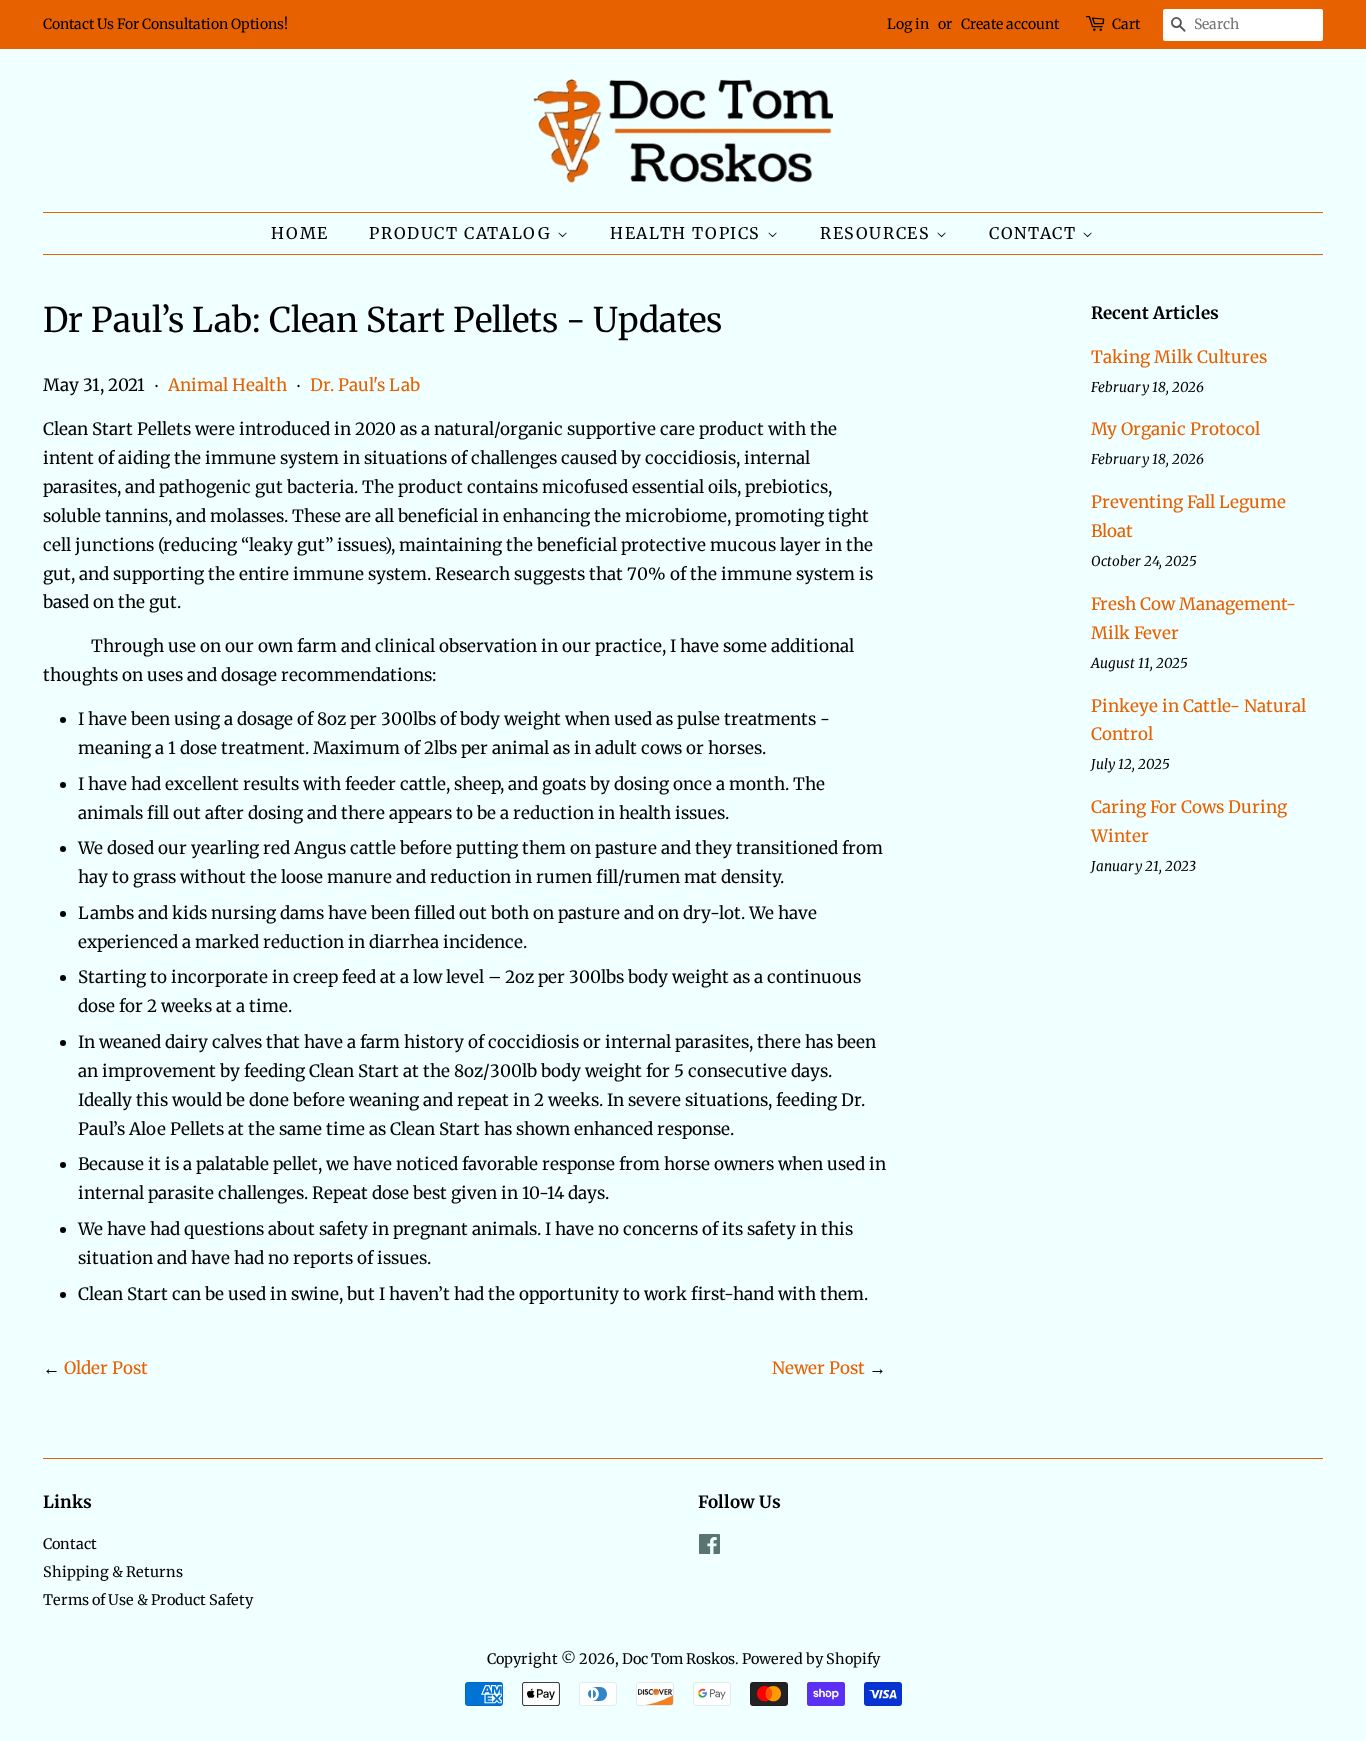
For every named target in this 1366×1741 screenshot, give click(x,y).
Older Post (106, 1368)
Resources (878, 233)
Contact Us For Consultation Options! (165, 24)
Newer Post (818, 1368)
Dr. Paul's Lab (365, 385)
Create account (1010, 24)
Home (299, 233)
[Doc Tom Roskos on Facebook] (709, 1548)
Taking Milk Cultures (1179, 357)
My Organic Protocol (1175, 429)
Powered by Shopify (811, 1659)
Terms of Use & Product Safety (148, 1600)
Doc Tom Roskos (678, 1659)
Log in (908, 24)
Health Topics (688, 233)
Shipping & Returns (113, 1572)
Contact (1035, 233)
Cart (1126, 24)
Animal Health (227, 385)
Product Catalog (463, 233)
